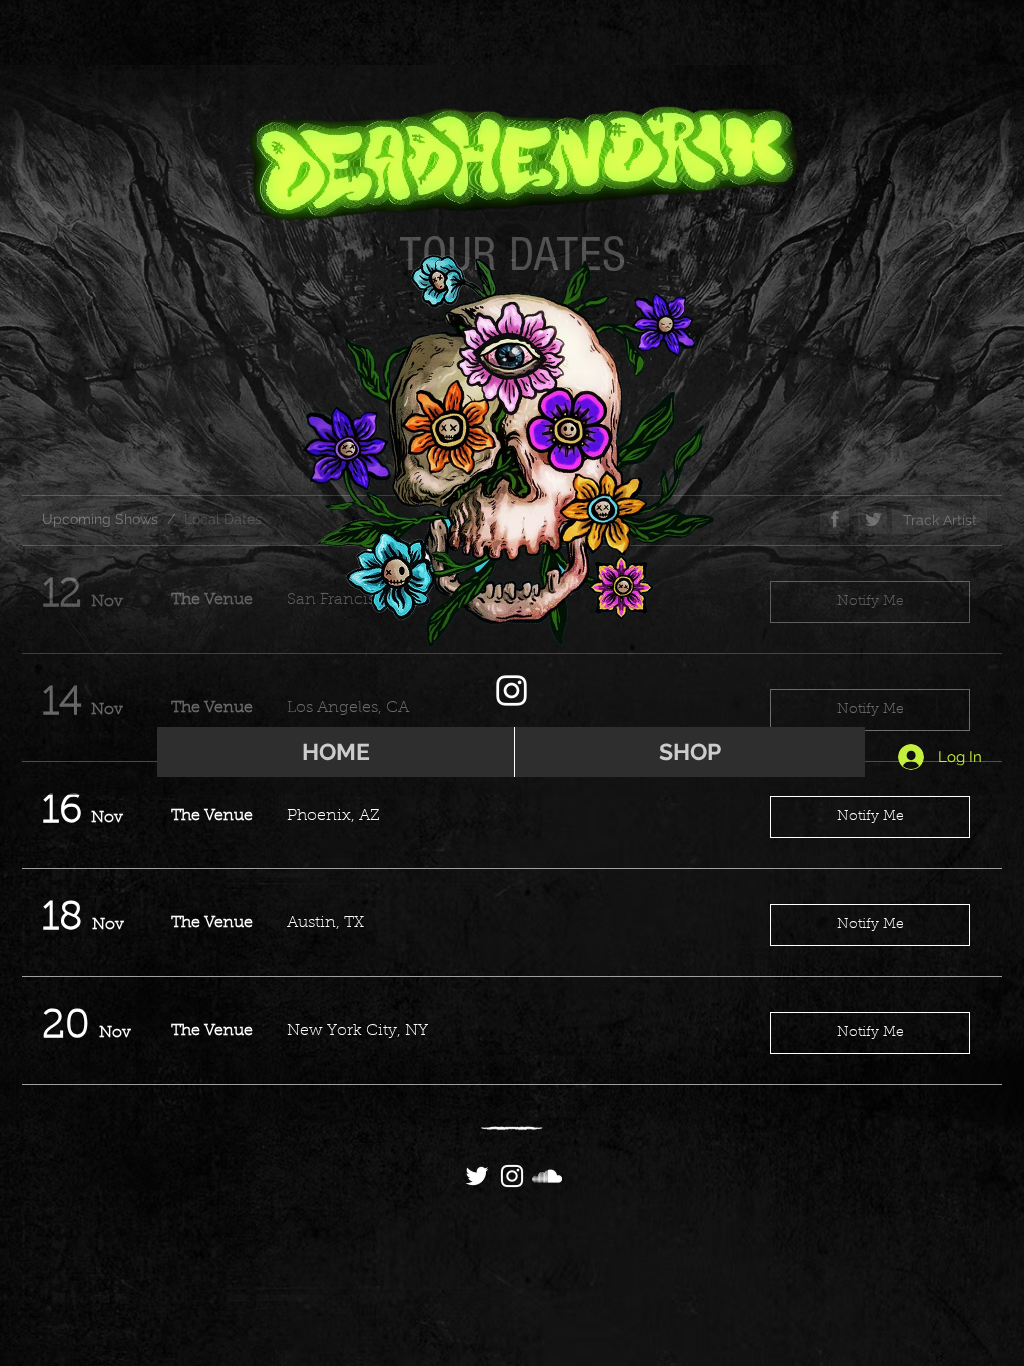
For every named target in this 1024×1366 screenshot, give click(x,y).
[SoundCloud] (547, 1176)
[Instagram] (511, 690)
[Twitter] (477, 1176)
